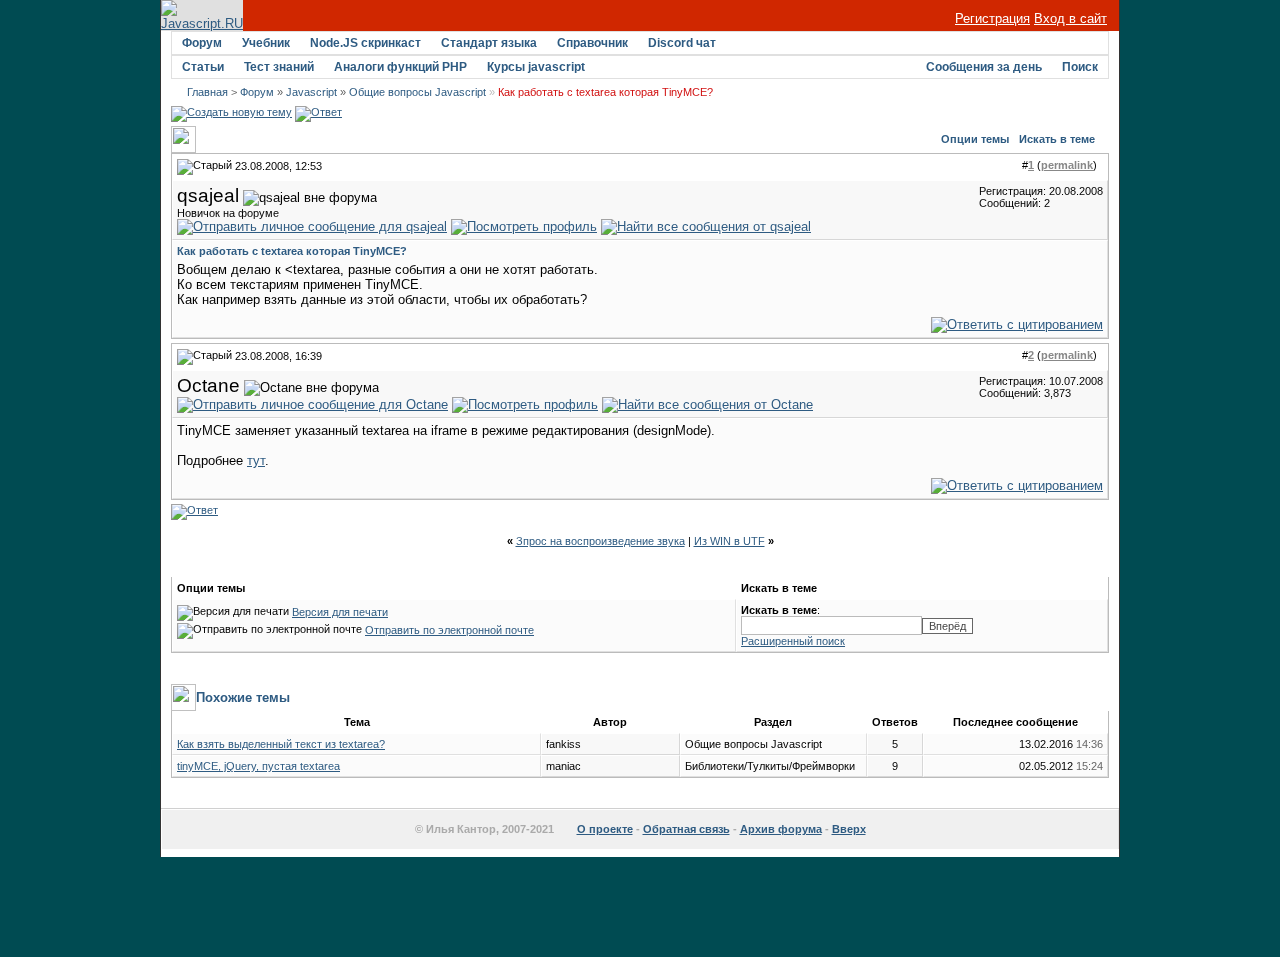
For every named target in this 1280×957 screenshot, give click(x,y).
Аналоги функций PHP (400, 67)
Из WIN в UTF (729, 541)
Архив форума (781, 829)
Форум (202, 43)
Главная (207, 92)
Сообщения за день (984, 67)
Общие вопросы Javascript (417, 92)
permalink (1067, 165)
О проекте (605, 829)
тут (256, 460)
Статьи (203, 67)
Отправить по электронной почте (449, 630)
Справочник (592, 43)
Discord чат (682, 43)
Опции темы (975, 139)
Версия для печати (340, 612)
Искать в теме (1057, 139)
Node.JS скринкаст (365, 43)
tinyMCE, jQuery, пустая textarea (258, 766)
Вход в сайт (1070, 18)
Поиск (1080, 67)
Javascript (311, 92)
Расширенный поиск (793, 641)
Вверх (849, 829)
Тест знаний (279, 67)
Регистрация (992, 18)
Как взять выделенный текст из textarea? (281, 744)
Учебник (266, 43)
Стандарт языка (489, 43)
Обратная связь (686, 829)
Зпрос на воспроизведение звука (600, 541)
